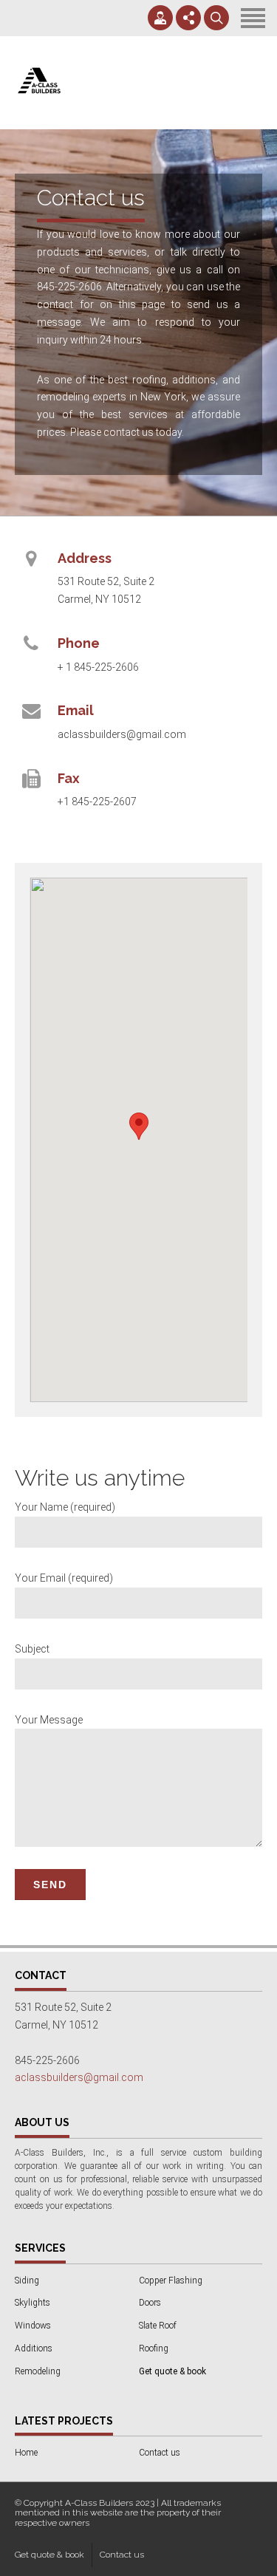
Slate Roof (158, 2326)
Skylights (33, 2303)
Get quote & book (49, 2555)
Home (26, 2453)
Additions (34, 2348)
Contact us (160, 2453)
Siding (27, 2281)
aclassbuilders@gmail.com (79, 2077)
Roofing (154, 2348)
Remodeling (38, 2371)
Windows (33, 2326)
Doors (150, 2303)
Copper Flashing (171, 2281)
